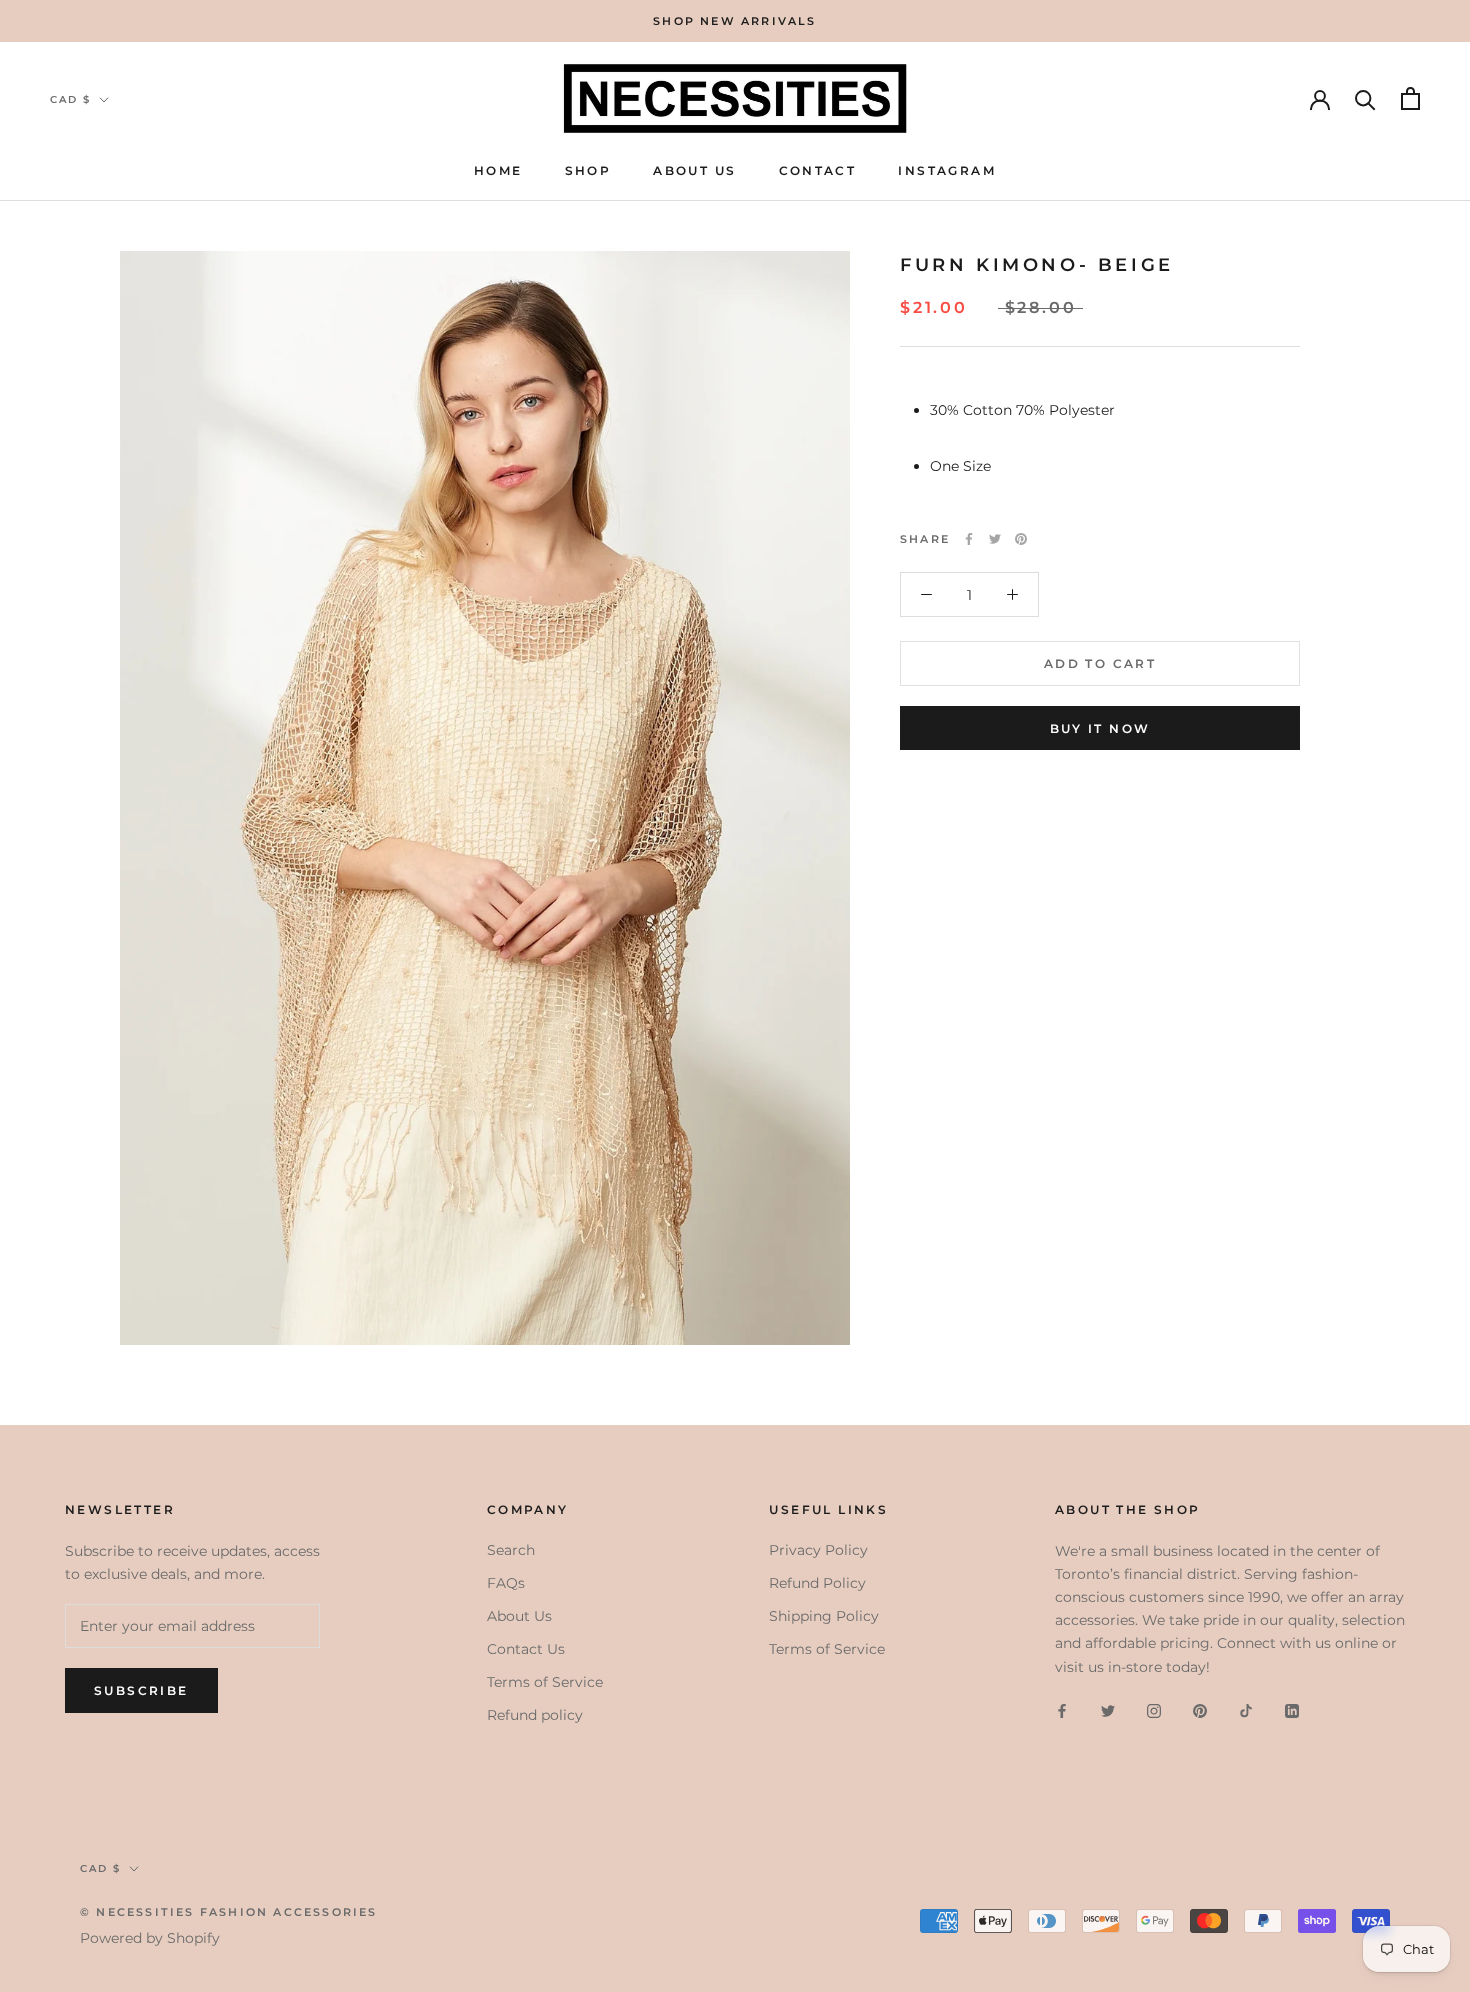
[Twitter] (995, 539)
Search (511, 1550)
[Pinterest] (1021, 539)
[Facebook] (969, 539)
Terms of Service (545, 1682)
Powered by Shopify (150, 1938)
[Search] (1365, 98)
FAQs (506, 1583)
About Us (694, 171)
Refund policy (535, 1715)
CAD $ (70, 99)
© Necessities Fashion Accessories (229, 1912)
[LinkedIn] (1292, 1710)
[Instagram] (1154, 1710)
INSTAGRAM (947, 171)
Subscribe (141, 1690)
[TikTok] (1246, 1710)
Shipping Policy (824, 1616)
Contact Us (526, 1649)
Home (498, 171)
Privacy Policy (818, 1550)
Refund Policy (817, 1583)
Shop (588, 171)
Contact (818, 171)
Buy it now (1100, 728)
